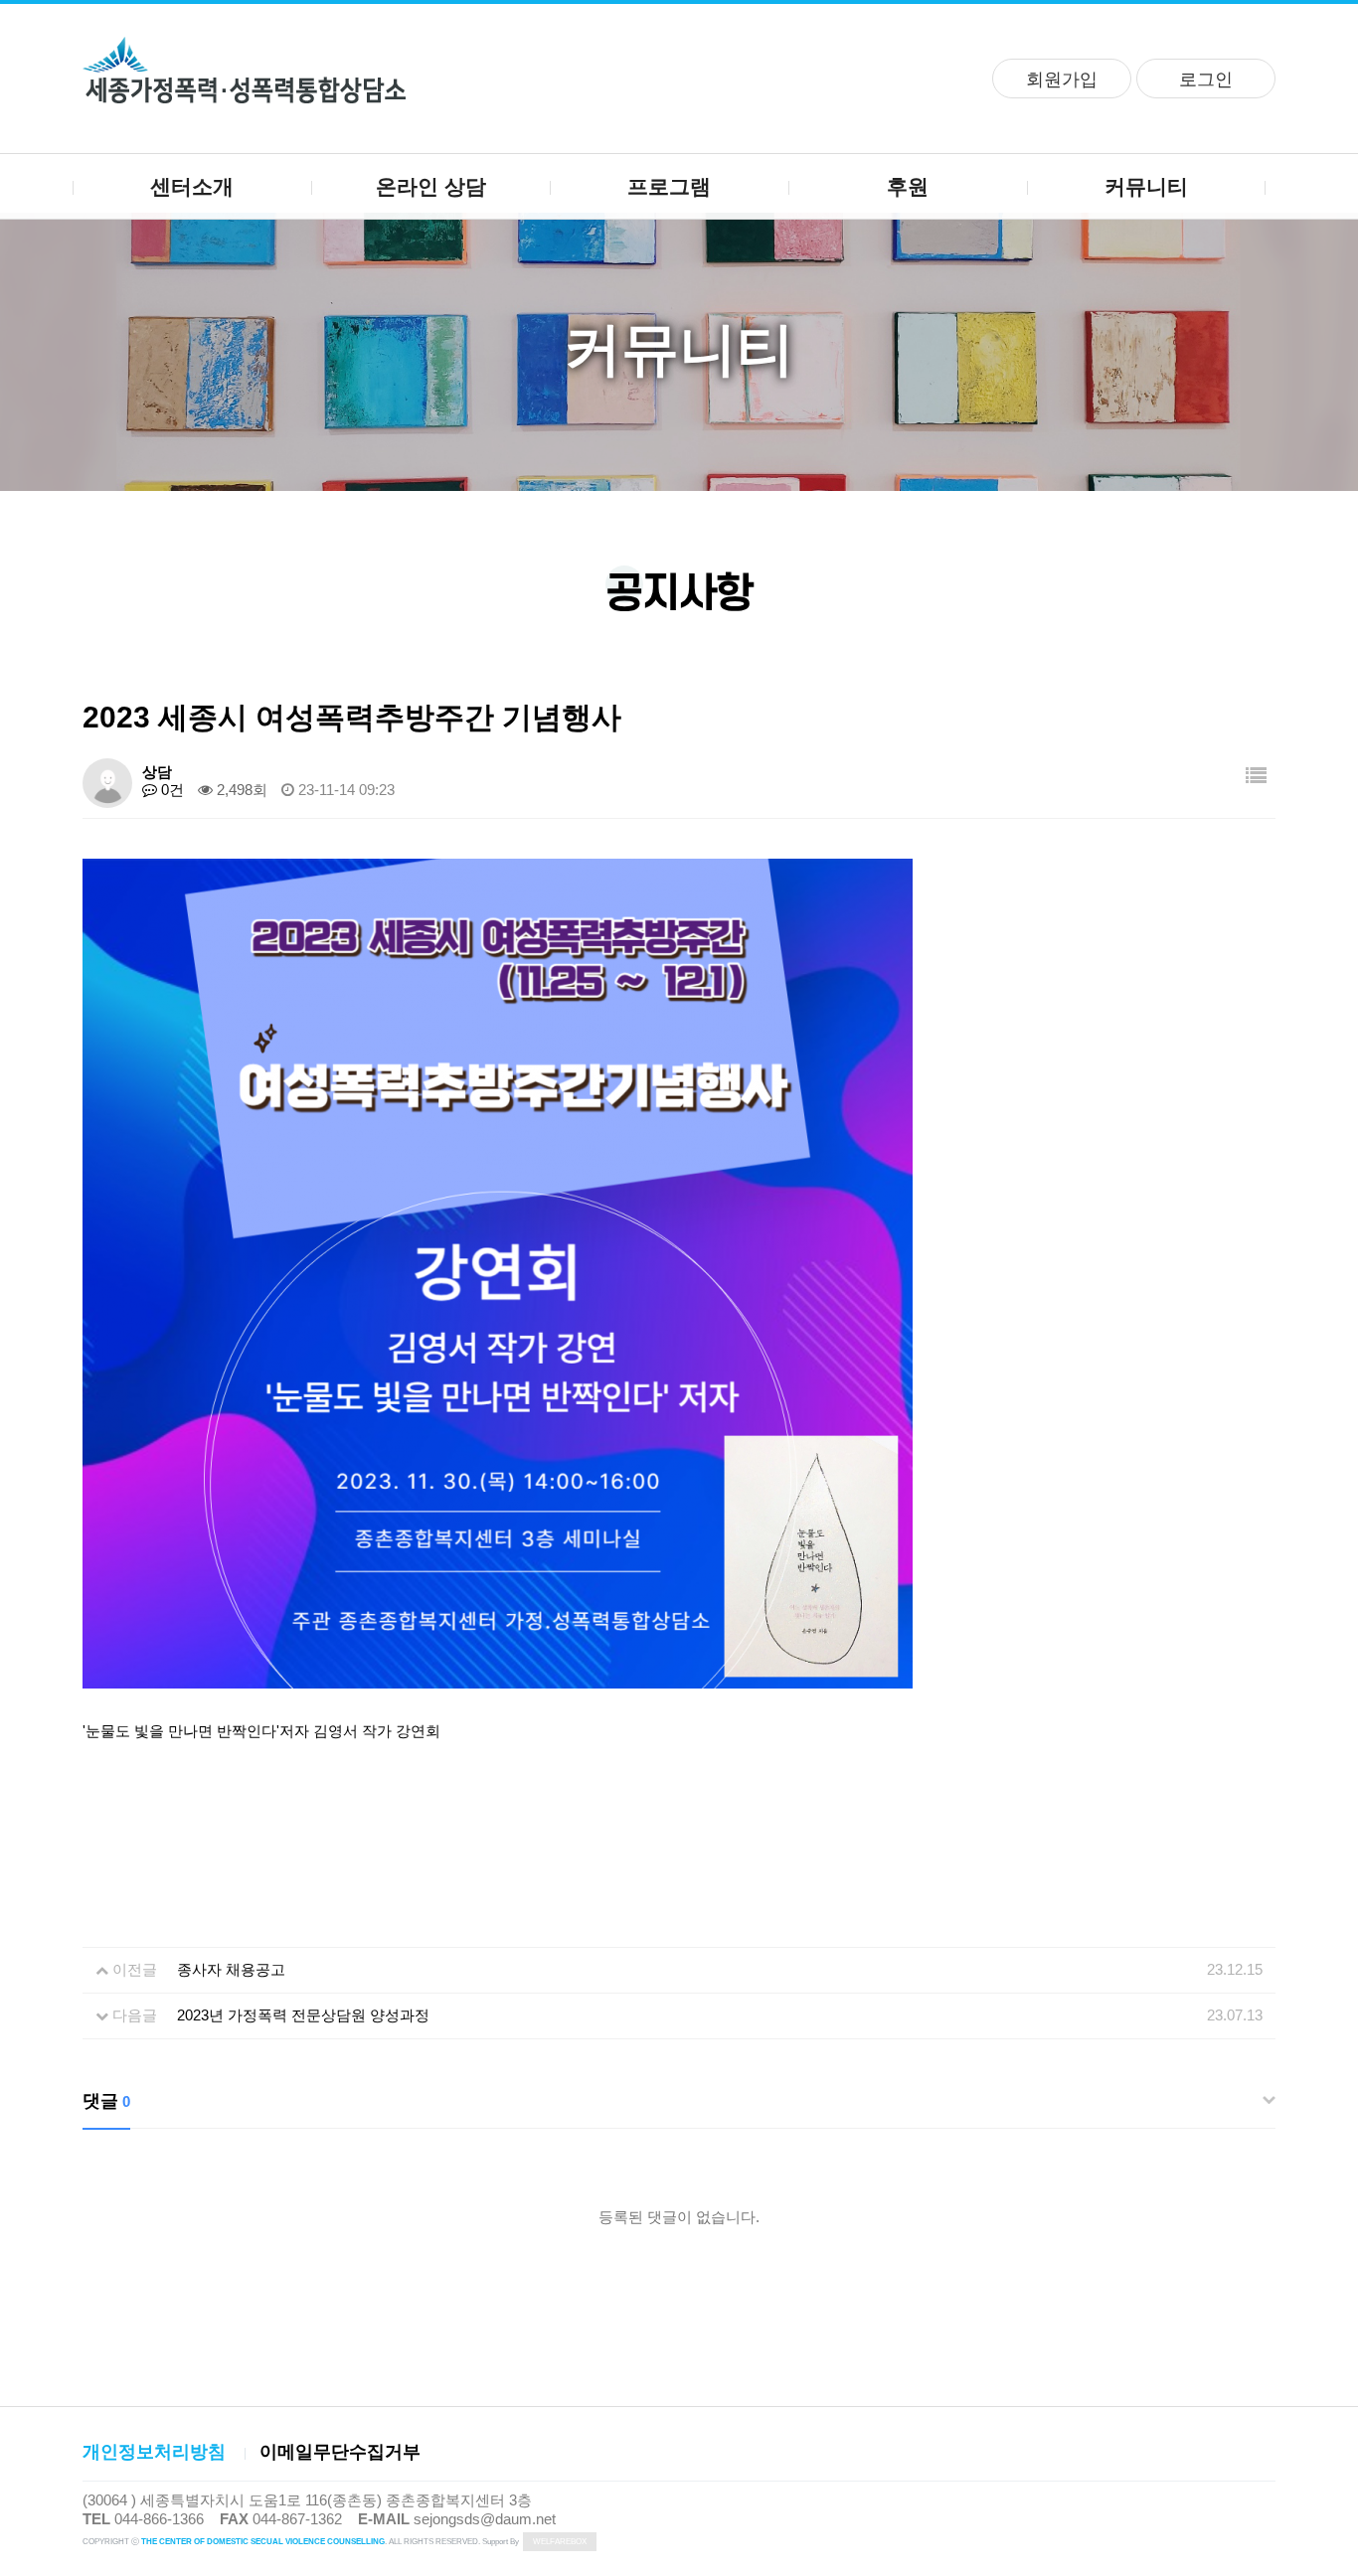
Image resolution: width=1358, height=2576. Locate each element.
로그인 (1206, 80)
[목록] (1256, 776)
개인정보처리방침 (154, 2452)
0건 (170, 790)
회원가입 (1062, 80)
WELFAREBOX (560, 2542)
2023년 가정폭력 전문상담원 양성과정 (303, 2015)
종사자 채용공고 (231, 1969)
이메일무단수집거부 (340, 2452)
